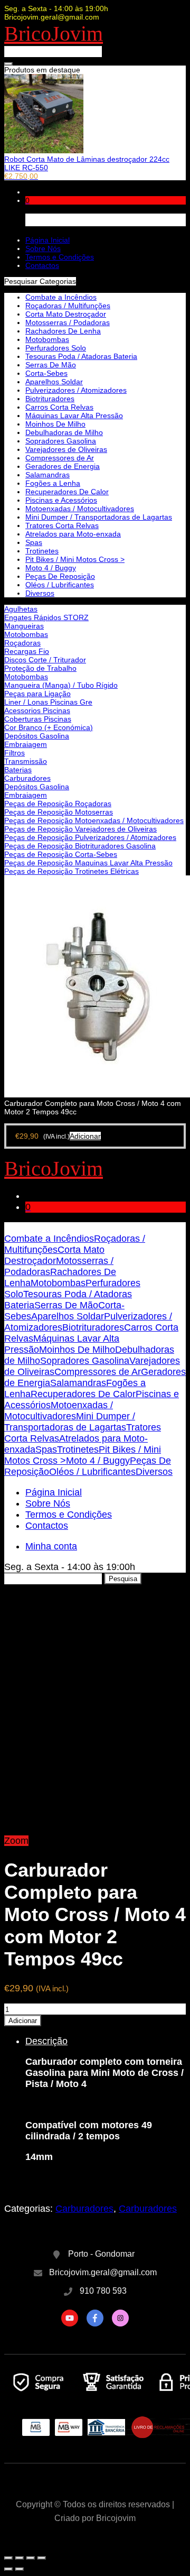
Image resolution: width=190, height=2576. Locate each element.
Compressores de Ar (60, 458)
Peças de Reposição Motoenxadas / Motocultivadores (94, 820)
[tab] (106, 2109)
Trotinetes (42, 551)
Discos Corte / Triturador (45, 660)
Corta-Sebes (46, 373)
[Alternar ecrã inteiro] (31, 2558)
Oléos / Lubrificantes (60, 585)
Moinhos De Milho (55, 424)
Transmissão (26, 761)
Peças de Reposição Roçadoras (58, 804)
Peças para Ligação (37, 694)
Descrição (46, 2041)
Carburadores (27, 778)
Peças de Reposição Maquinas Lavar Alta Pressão (88, 863)
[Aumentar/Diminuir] (42, 2558)
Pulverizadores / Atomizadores (76, 390)
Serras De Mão (51, 365)
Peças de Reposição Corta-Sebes (61, 854)
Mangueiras (24, 626)
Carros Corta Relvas (59, 407)
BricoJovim (54, 34)
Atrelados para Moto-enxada (73, 534)
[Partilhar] (20, 2558)
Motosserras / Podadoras (68, 322)
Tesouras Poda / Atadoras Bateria (81, 356)
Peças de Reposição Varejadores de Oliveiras (80, 829)
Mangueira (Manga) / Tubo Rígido (61, 685)
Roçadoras (22, 643)
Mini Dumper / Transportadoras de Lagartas (99, 517)
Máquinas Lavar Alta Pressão (74, 416)
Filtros (15, 753)
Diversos (40, 593)
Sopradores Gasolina (61, 441)
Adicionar (23, 2021)
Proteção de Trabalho (40, 668)
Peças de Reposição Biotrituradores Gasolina (80, 846)
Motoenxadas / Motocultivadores (80, 509)
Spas (34, 542)
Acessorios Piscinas (37, 710)
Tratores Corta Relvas (62, 525)
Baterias (18, 770)
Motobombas (26, 634)
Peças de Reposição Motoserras (59, 812)
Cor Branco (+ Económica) (49, 727)
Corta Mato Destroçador (66, 314)
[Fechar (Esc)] (8, 2558)
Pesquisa (123, 1579)
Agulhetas (21, 609)
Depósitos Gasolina (37, 736)
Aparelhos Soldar (54, 382)
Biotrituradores (50, 399)
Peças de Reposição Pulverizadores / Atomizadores (90, 837)
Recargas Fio (27, 651)
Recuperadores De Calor (67, 492)
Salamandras (47, 475)
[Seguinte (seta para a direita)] (20, 2569)
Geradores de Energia (63, 466)
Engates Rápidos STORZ (46, 617)
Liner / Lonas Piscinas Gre (48, 702)
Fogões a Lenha (53, 483)
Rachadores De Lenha (63, 331)
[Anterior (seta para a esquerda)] (8, 2569)
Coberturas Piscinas (38, 719)
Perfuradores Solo (56, 348)
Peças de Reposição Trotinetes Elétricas (72, 871)
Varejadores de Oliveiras (66, 449)
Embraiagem (26, 744)
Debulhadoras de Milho (64, 432)
